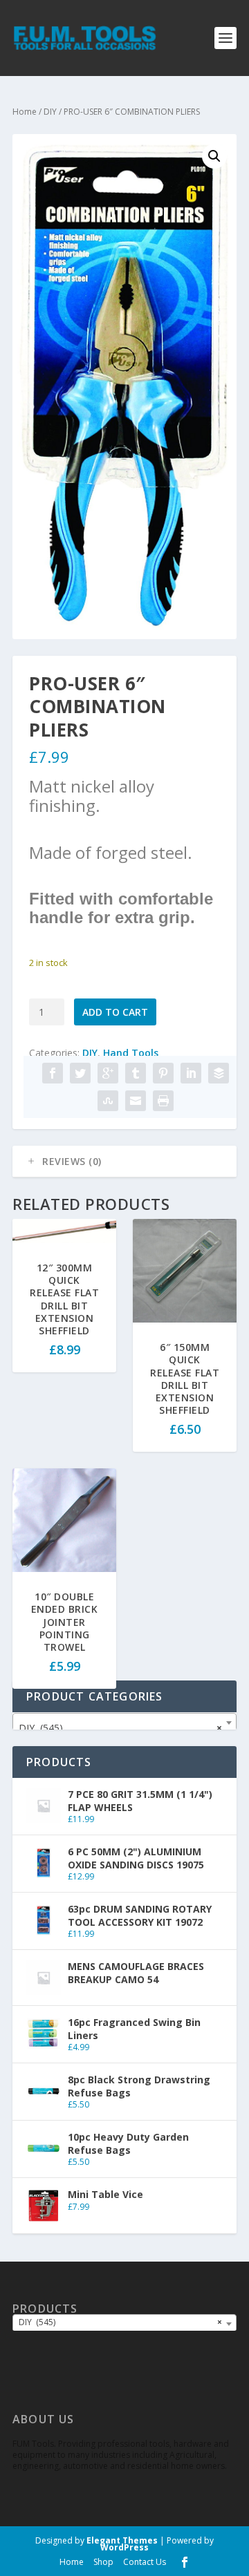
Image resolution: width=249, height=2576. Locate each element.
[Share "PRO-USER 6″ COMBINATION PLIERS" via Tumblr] (136, 1073)
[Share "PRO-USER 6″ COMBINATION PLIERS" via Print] (163, 1101)
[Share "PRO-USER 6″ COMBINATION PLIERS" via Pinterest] (163, 1073)
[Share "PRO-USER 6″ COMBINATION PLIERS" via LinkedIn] (191, 1073)
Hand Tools (131, 1053)
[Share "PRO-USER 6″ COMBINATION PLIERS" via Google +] (108, 1073)
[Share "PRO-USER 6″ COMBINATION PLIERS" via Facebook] (53, 1073)
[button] (214, 156)
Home (25, 112)
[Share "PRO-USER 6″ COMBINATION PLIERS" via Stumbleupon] (108, 1101)
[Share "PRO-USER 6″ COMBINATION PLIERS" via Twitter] (80, 1073)
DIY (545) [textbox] (120, 1728)
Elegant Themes (122, 2540)
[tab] (124, 1162)
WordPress (124, 2547)
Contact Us (145, 2562)
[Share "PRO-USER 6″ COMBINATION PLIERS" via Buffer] (219, 1073)
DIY (50, 112)
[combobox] (124, 1723)
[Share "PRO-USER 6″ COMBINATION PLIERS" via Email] (136, 1101)
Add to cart (115, 1012)
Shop (103, 2562)
